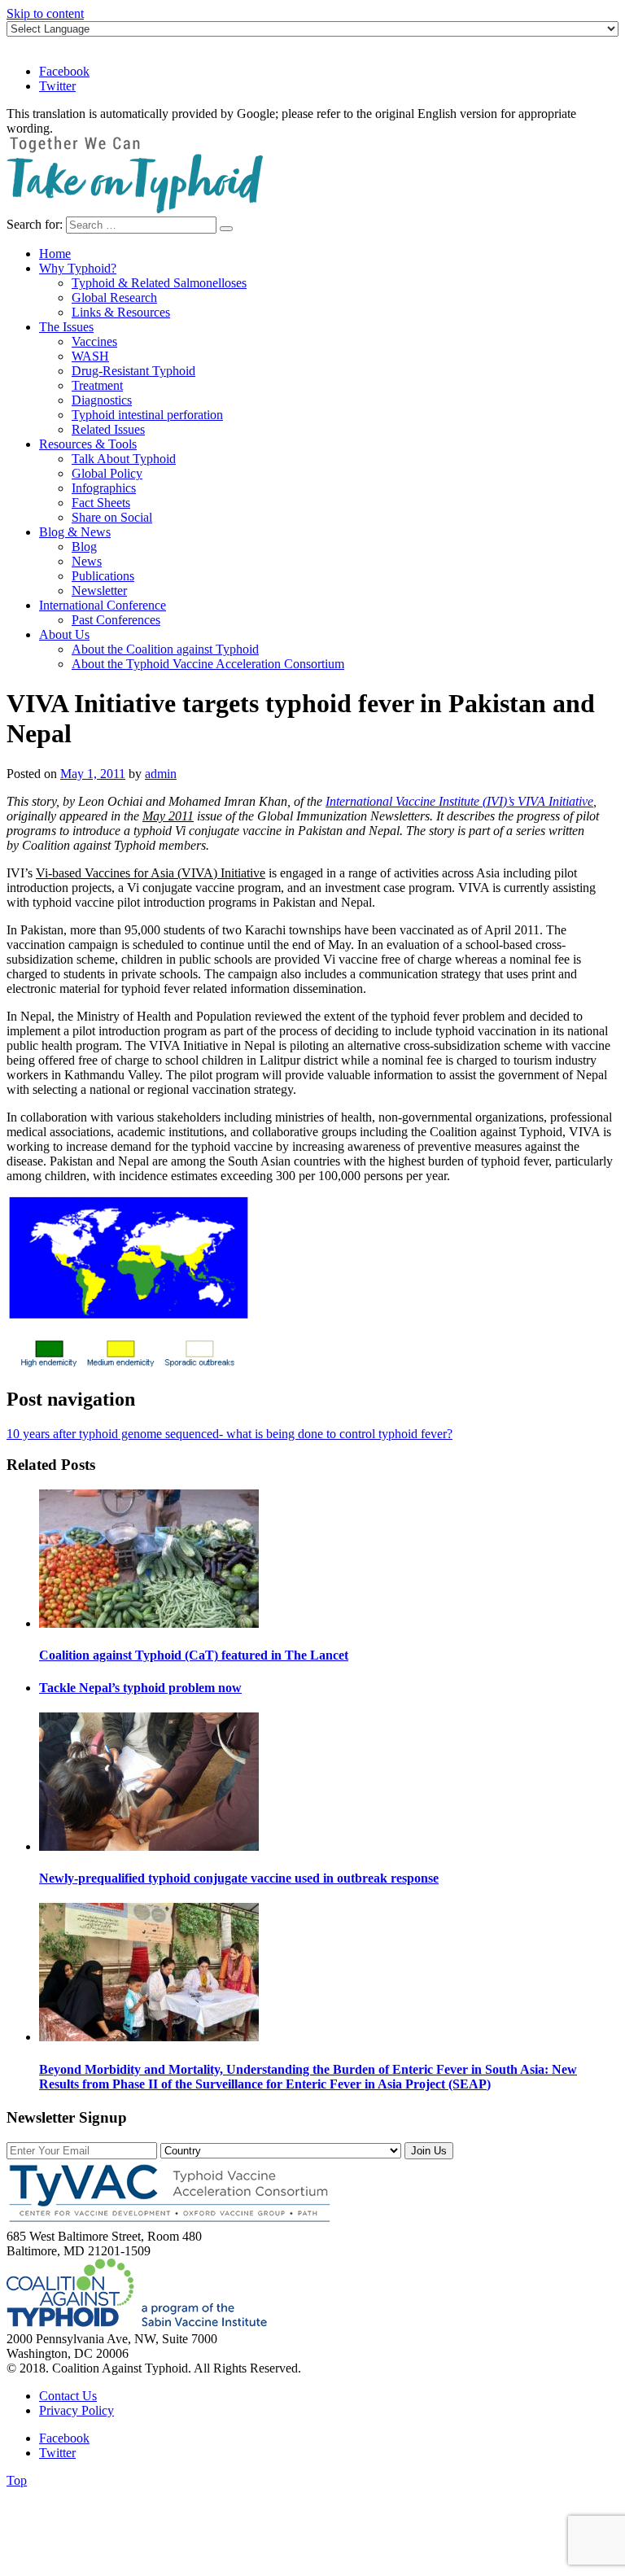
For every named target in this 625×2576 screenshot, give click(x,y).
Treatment (97, 385)
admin (161, 774)
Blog (84, 547)
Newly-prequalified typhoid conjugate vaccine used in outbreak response (239, 1878)
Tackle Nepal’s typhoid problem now (140, 1688)
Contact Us (68, 2396)
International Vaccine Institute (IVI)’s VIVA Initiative (459, 801)
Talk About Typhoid (124, 459)
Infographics (104, 488)
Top (17, 2480)
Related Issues (108, 429)
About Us (64, 634)
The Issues (66, 327)
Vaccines (94, 341)
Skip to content (45, 13)
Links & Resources (121, 312)
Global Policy (107, 473)
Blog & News (75, 532)
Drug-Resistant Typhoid (133, 371)
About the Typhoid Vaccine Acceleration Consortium (208, 664)
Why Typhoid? (78, 268)
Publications (103, 576)
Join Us (429, 2151)
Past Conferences (116, 620)
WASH (90, 356)
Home (55, 254)
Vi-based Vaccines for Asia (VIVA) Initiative (151, 873)
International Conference (103, 605)
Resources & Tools (88, 444)
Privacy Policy (76, 2410)
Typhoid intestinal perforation (147, 415)
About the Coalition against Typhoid (165, 649)
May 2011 (168, 816)
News (87, 561)
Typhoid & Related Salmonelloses (159, 283)
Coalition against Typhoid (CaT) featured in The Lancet (194, 1655)
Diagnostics (102, 400)
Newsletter (99, 590)
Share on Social (112, 517)
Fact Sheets (101, 503)
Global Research (114, 297)
